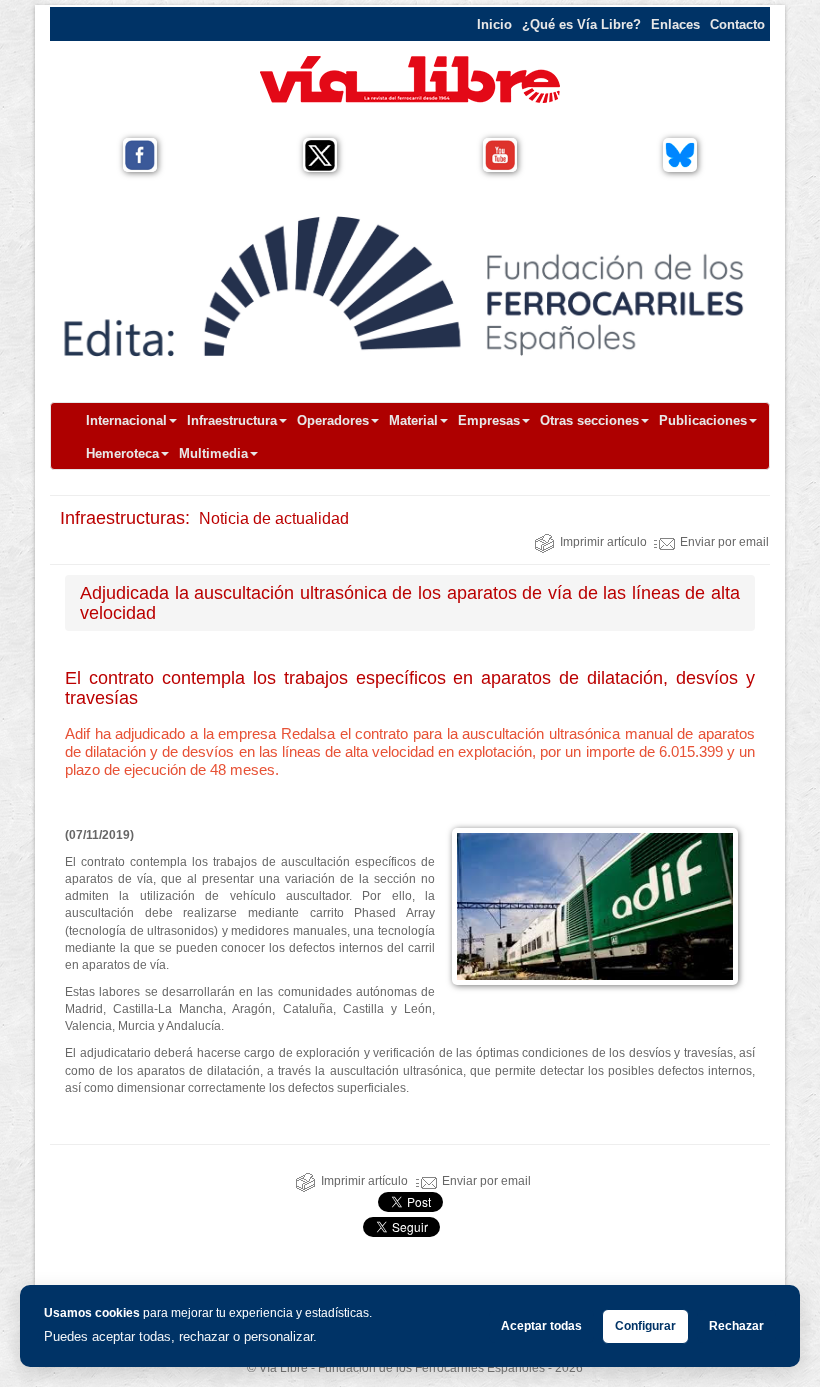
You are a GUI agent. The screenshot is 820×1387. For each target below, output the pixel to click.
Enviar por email (724, 542)
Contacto (737, 24)
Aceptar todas (541, 1326)
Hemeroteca (122, 453)
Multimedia (213, 453)
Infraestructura (232, 420)
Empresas (489, 420)
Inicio (494, 24)
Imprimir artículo (603, 542)
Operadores (333, 420)
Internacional (126, 420)
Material (413, 420)
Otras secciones (589, 420)
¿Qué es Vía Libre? (581, 24)
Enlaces (675, 24)
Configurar (645, 1326)
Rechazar (736, 1326)
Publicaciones (703, 420)
